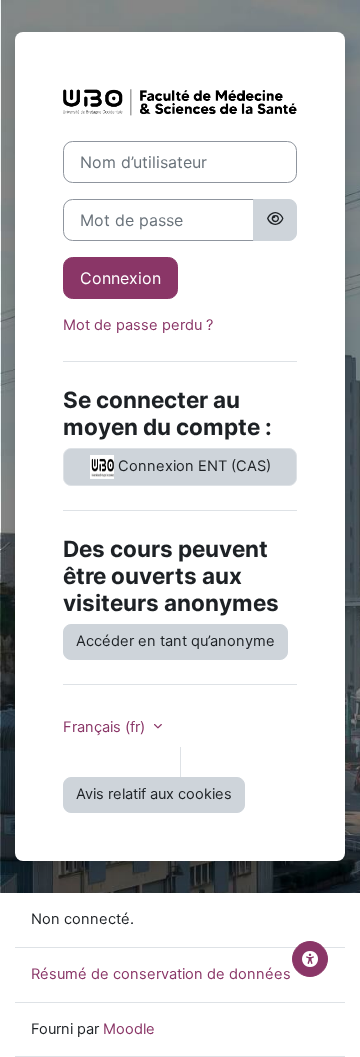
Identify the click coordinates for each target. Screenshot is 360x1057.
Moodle (129, 1029)
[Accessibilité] (310, 959)
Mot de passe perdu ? (138, 325)
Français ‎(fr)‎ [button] (106, 727)
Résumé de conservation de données (161, 974)
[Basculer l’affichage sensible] (275, 220)
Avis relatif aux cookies (154, 794)
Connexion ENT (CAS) (192, 466)
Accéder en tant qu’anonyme (175, 641)
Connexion (120, 278)
